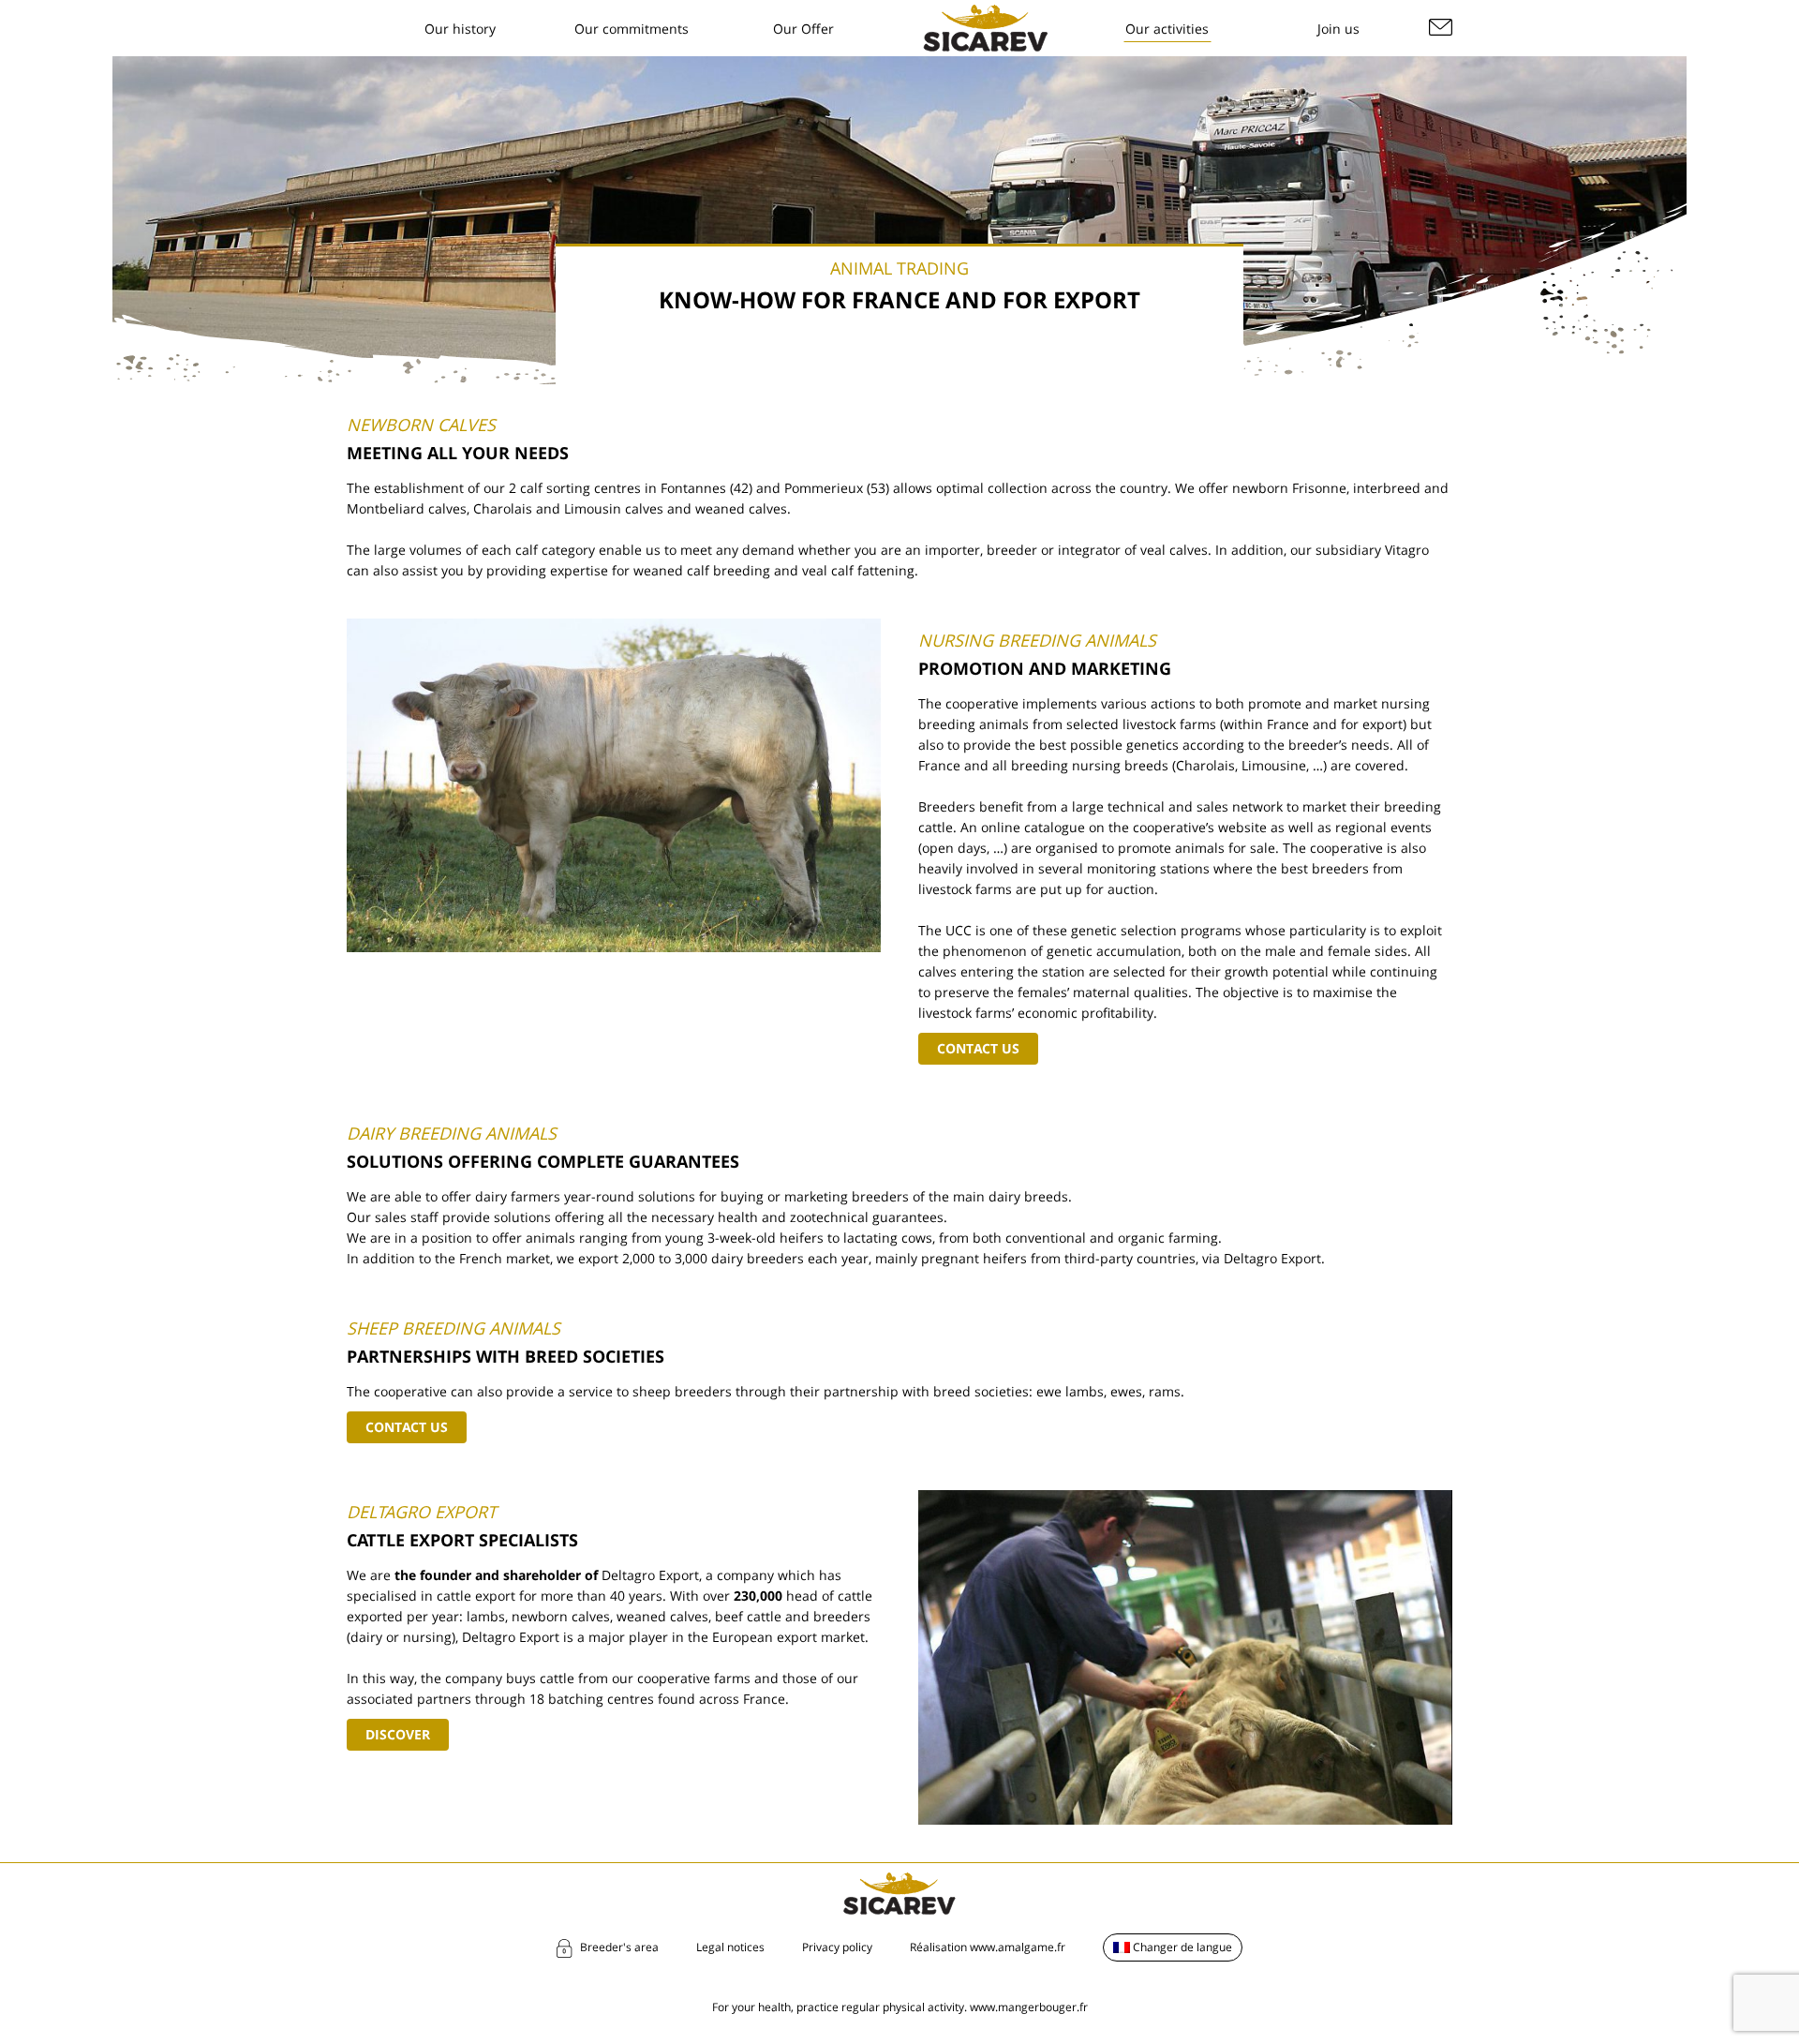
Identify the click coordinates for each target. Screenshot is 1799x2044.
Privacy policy (837, 1947)
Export (770, 210)
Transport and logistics (1158, 179)
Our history (460, 29)
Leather (1137, 142)
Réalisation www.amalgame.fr (988, 1947)
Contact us (978, 1048)
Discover (398, 1734)
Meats (1132, 41)
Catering (776, 157)
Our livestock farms (1154, 77)
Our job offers (1329, 41)
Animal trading (1160, 115)
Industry (776, 183)
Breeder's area (619, 1947)
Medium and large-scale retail (802, 119)
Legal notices (730, 1947)
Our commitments (632, 29)
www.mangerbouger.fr (1029, 2007)
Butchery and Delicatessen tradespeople (792, 62)
